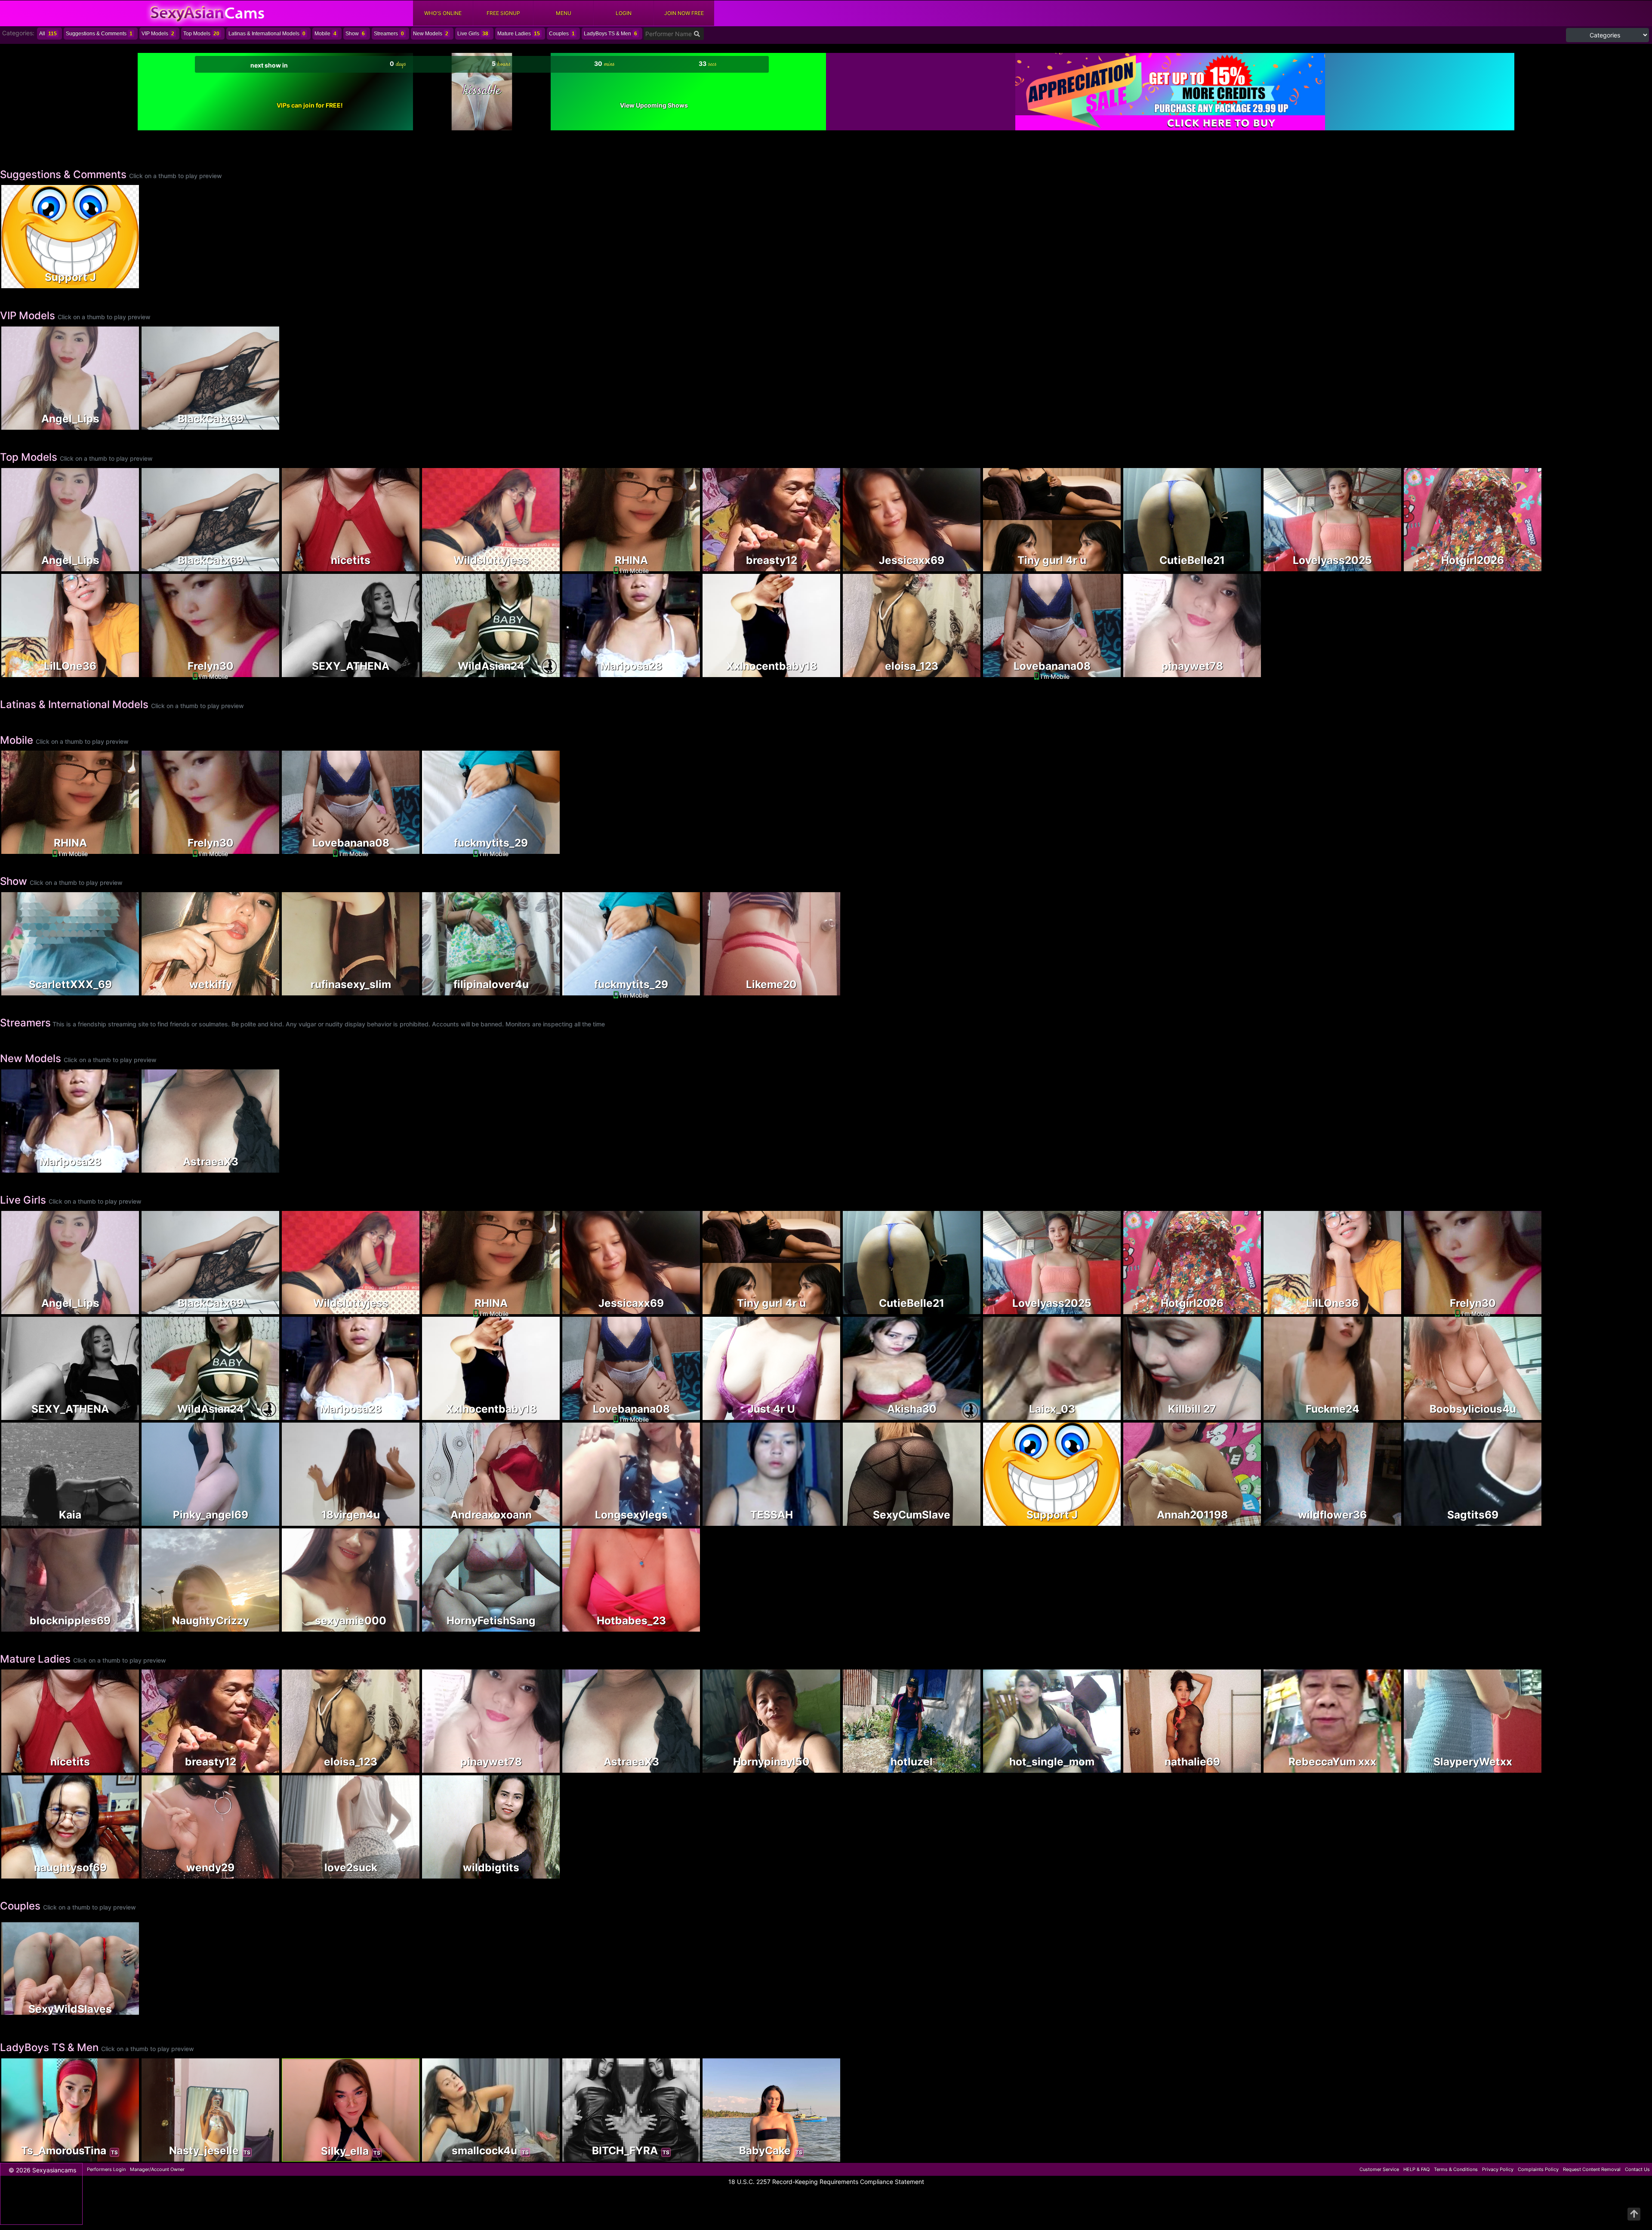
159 (1241, 565)
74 (399, 1520)
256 (259, 424)
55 (960, 565)
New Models (431, 34)
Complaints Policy (1538, 2169)
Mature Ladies (519, 34)
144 (1381, 1414)
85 (539, 1626)
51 (399, 990)
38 (539, 990)
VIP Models (158, 34)
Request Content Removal (1592, 2169)
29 (960, 1520)
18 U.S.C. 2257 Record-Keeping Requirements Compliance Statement (826, 2182)
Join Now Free (684, 13)
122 (1241, 671)
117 (399, 671)
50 (820, 671)
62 (820, 2156)
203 (960, 1767)
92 (119, 1626)
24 (1100, 565)
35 (1521, 1767)
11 (259, 1167)
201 (259, 1626)
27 (820, 1414)
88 (539, 1873)
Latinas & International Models (267, 34)
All (48, 34)
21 (119, 1873)
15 (552, 562)
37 (960, 671)
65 (539, 565)
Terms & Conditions (1456, 2169)
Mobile (325, 34)
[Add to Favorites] (9, 279)
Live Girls (473, 34)
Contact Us (1637, 2169)
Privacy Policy (1498, 2169)
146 (539, 1520)
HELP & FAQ (1416, 2169)
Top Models (201, 34)
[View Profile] (9, 192)
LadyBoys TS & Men (610, 34)
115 (1241, 1520)
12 (1381, 565)
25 (399, 565)
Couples (562, 34)
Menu (564, 13)
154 (119, 424)
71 (680, 1626)
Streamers (389, 34)
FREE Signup (503, 13)
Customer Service (1379, 2169)
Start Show (491, 820)
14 (119, 990)
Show (355, 34)
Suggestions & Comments (99, 34)
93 (1100, 1767)
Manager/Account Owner (157, 2169)
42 (259, 1873)
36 (539, 671)
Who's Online (443, 13)
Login (624, 13)
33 (1241, 1767)
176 (399, 1626)
